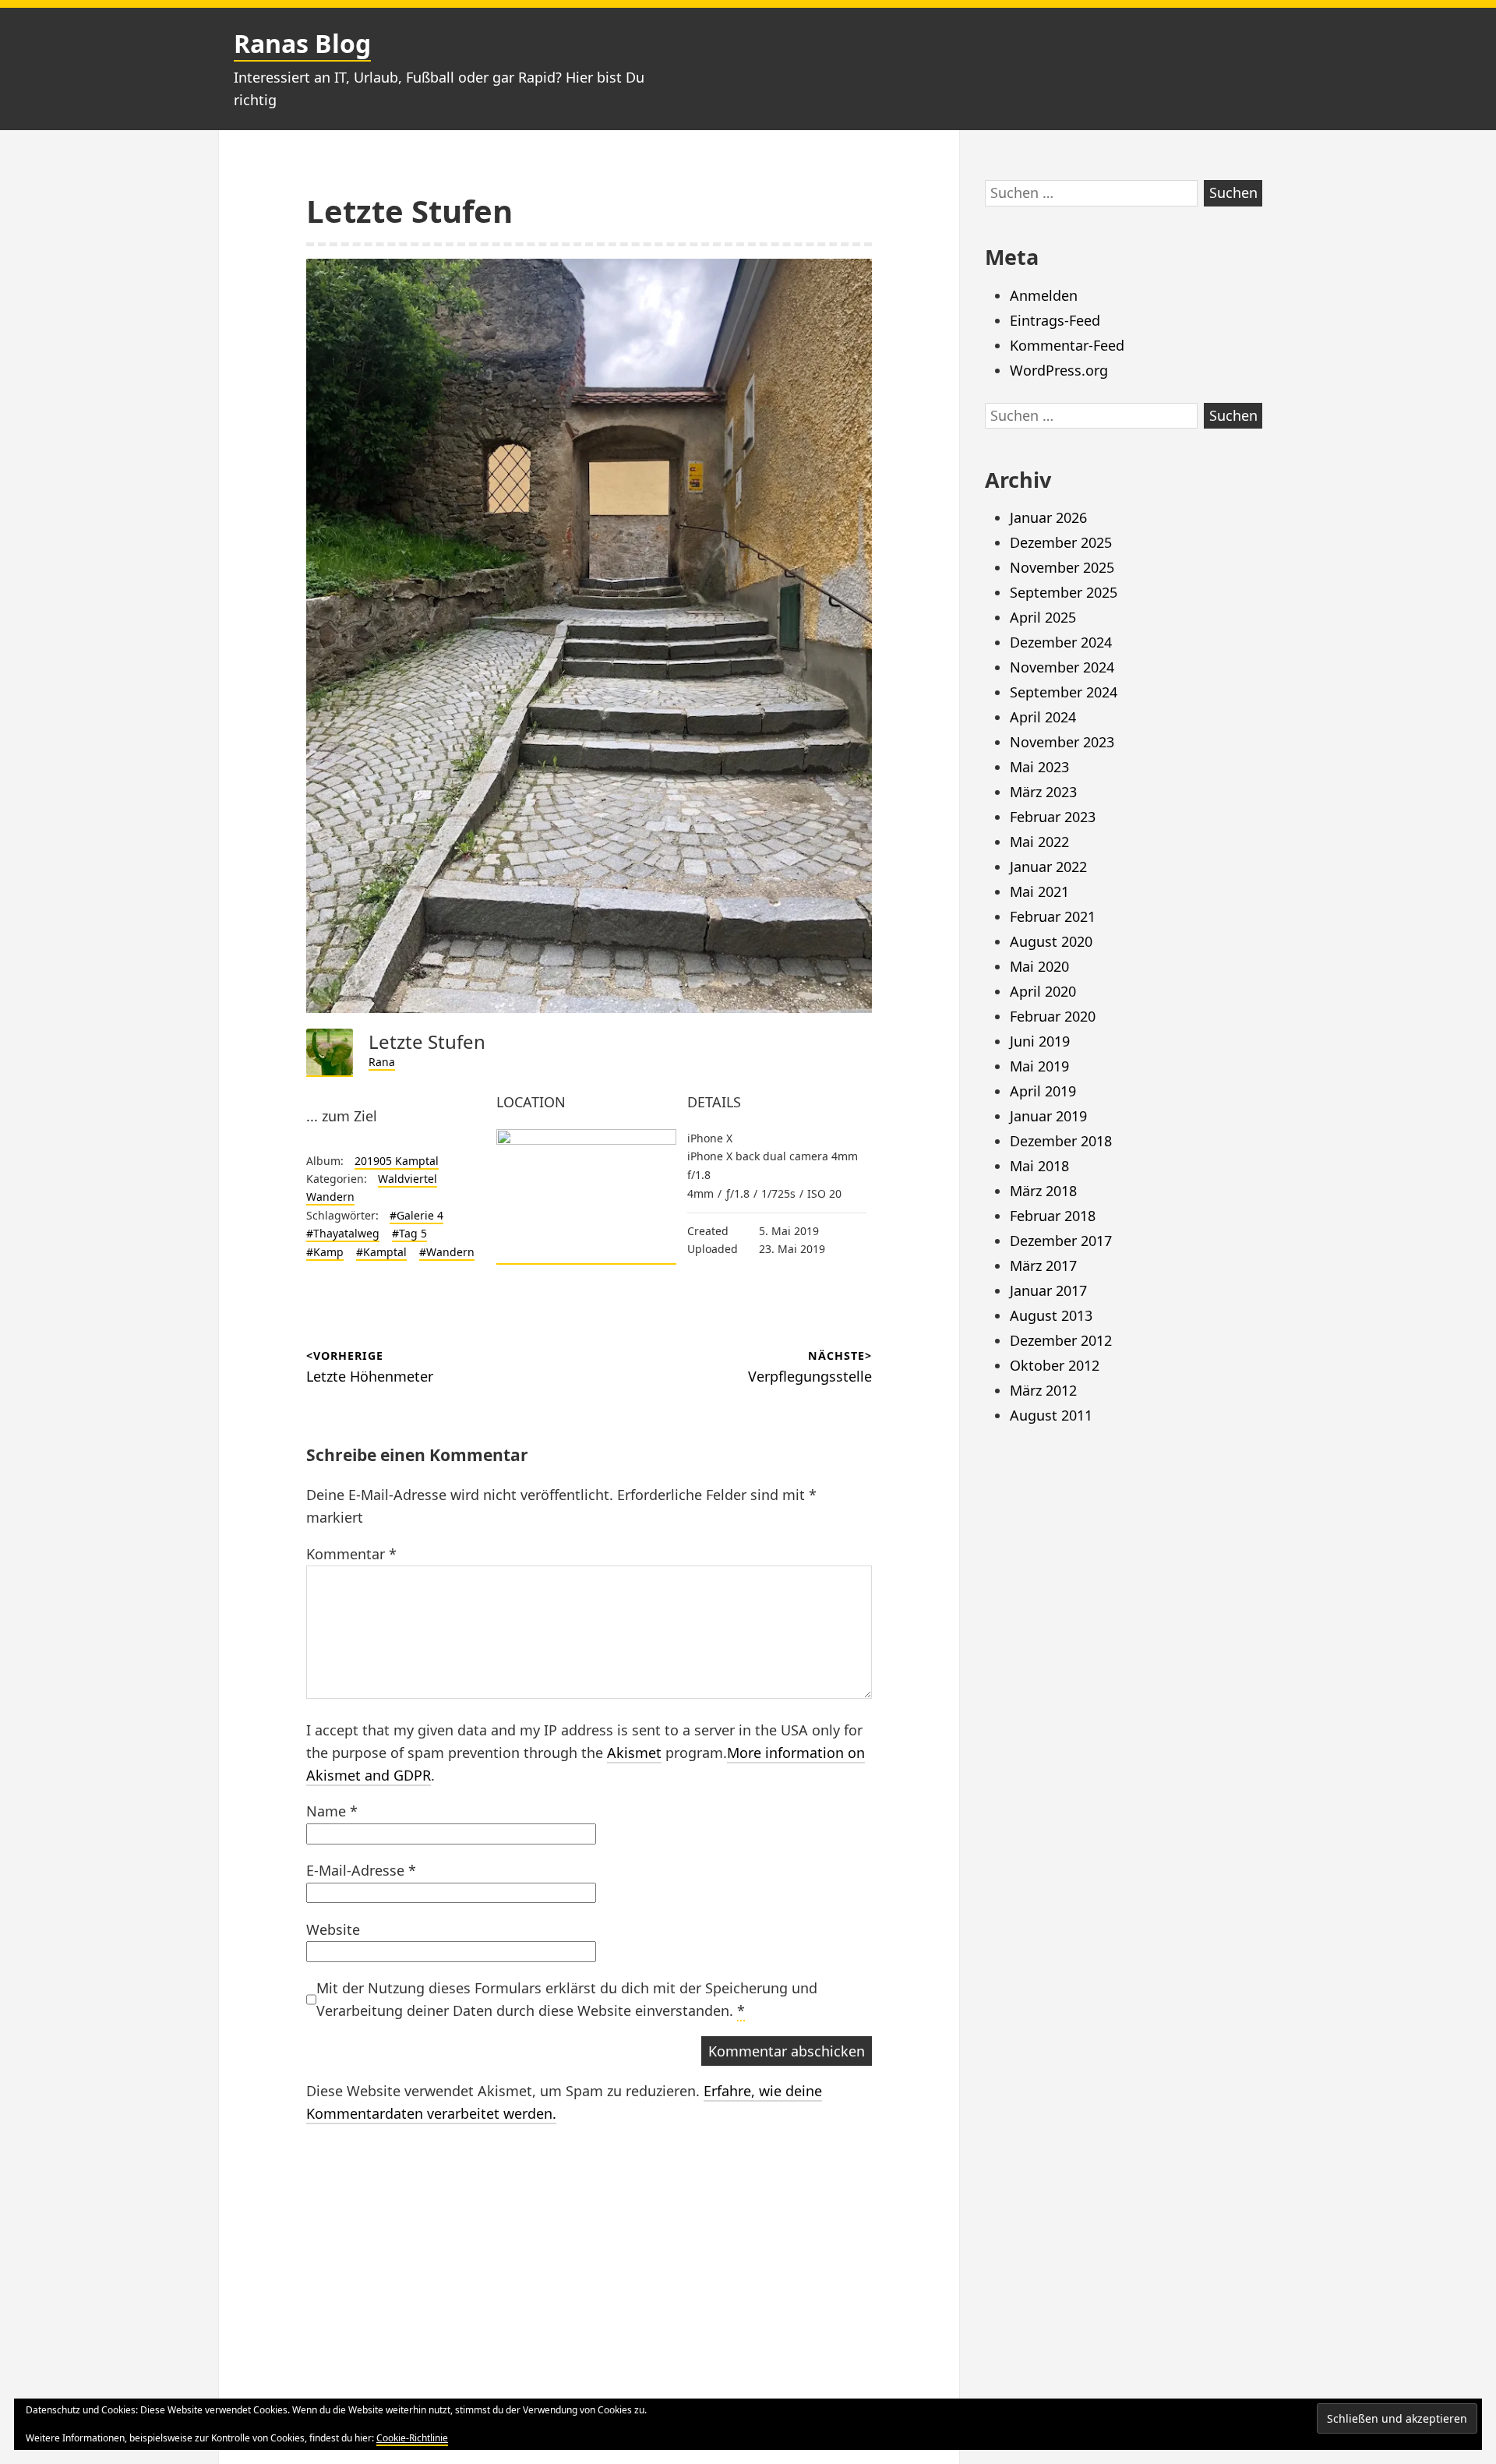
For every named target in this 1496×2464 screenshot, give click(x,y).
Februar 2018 (1053, 1216)
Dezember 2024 (1061, 642)
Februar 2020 (1053, 1016)
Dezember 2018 (1061, 1141)
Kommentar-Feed (1067, 345)
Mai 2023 (1039, 767)
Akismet (634, 1753)
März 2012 (1043, 1390)
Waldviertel (408, 1179)
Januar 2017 (1048, 1290)
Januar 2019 (1048, 1116)
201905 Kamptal (397, 1161)
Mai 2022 (1039, 842)
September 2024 (1064, 692)
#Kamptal (381, 1252)
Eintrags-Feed (1055, 320)
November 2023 (1062, 742)
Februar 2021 (1053, 916)
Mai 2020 (1039, 966)
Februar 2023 (1053, 817)
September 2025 (1064, 592)
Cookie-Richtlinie (412, 2438)
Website (333, 1929)
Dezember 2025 (1061, 542)
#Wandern (447, 1252)
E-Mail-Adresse (361, 1870)
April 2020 (1043, 991)
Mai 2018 (1039, 1166)
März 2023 (1043, 792)
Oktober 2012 (1055, 1365)
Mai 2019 (1039, 1066)
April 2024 (1043, 717)
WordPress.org (1059, 370)
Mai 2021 (1039, 891)
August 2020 (1051, 941)
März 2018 (1043, 1191)
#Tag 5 (409, 1233)
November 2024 (1062, 667)
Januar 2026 (1048, 517)
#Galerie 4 (416, 1215)
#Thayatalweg (343, 1233)
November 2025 (1062, 567)
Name (332, 1811)
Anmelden (1044, 295)
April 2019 (1043, 1091)
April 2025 (1043, 617)
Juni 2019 (1040, 1041)
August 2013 (1051, 1315)
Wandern (330, 1197)
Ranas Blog (302, 43)
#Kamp (325, 1252)
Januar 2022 (1048, 867)
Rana (382, 1062)
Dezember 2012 (1061, 1340)
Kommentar (351, 1554)
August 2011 (1051, 1415)
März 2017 (1043, 1266)
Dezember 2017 (1061, 1241)
